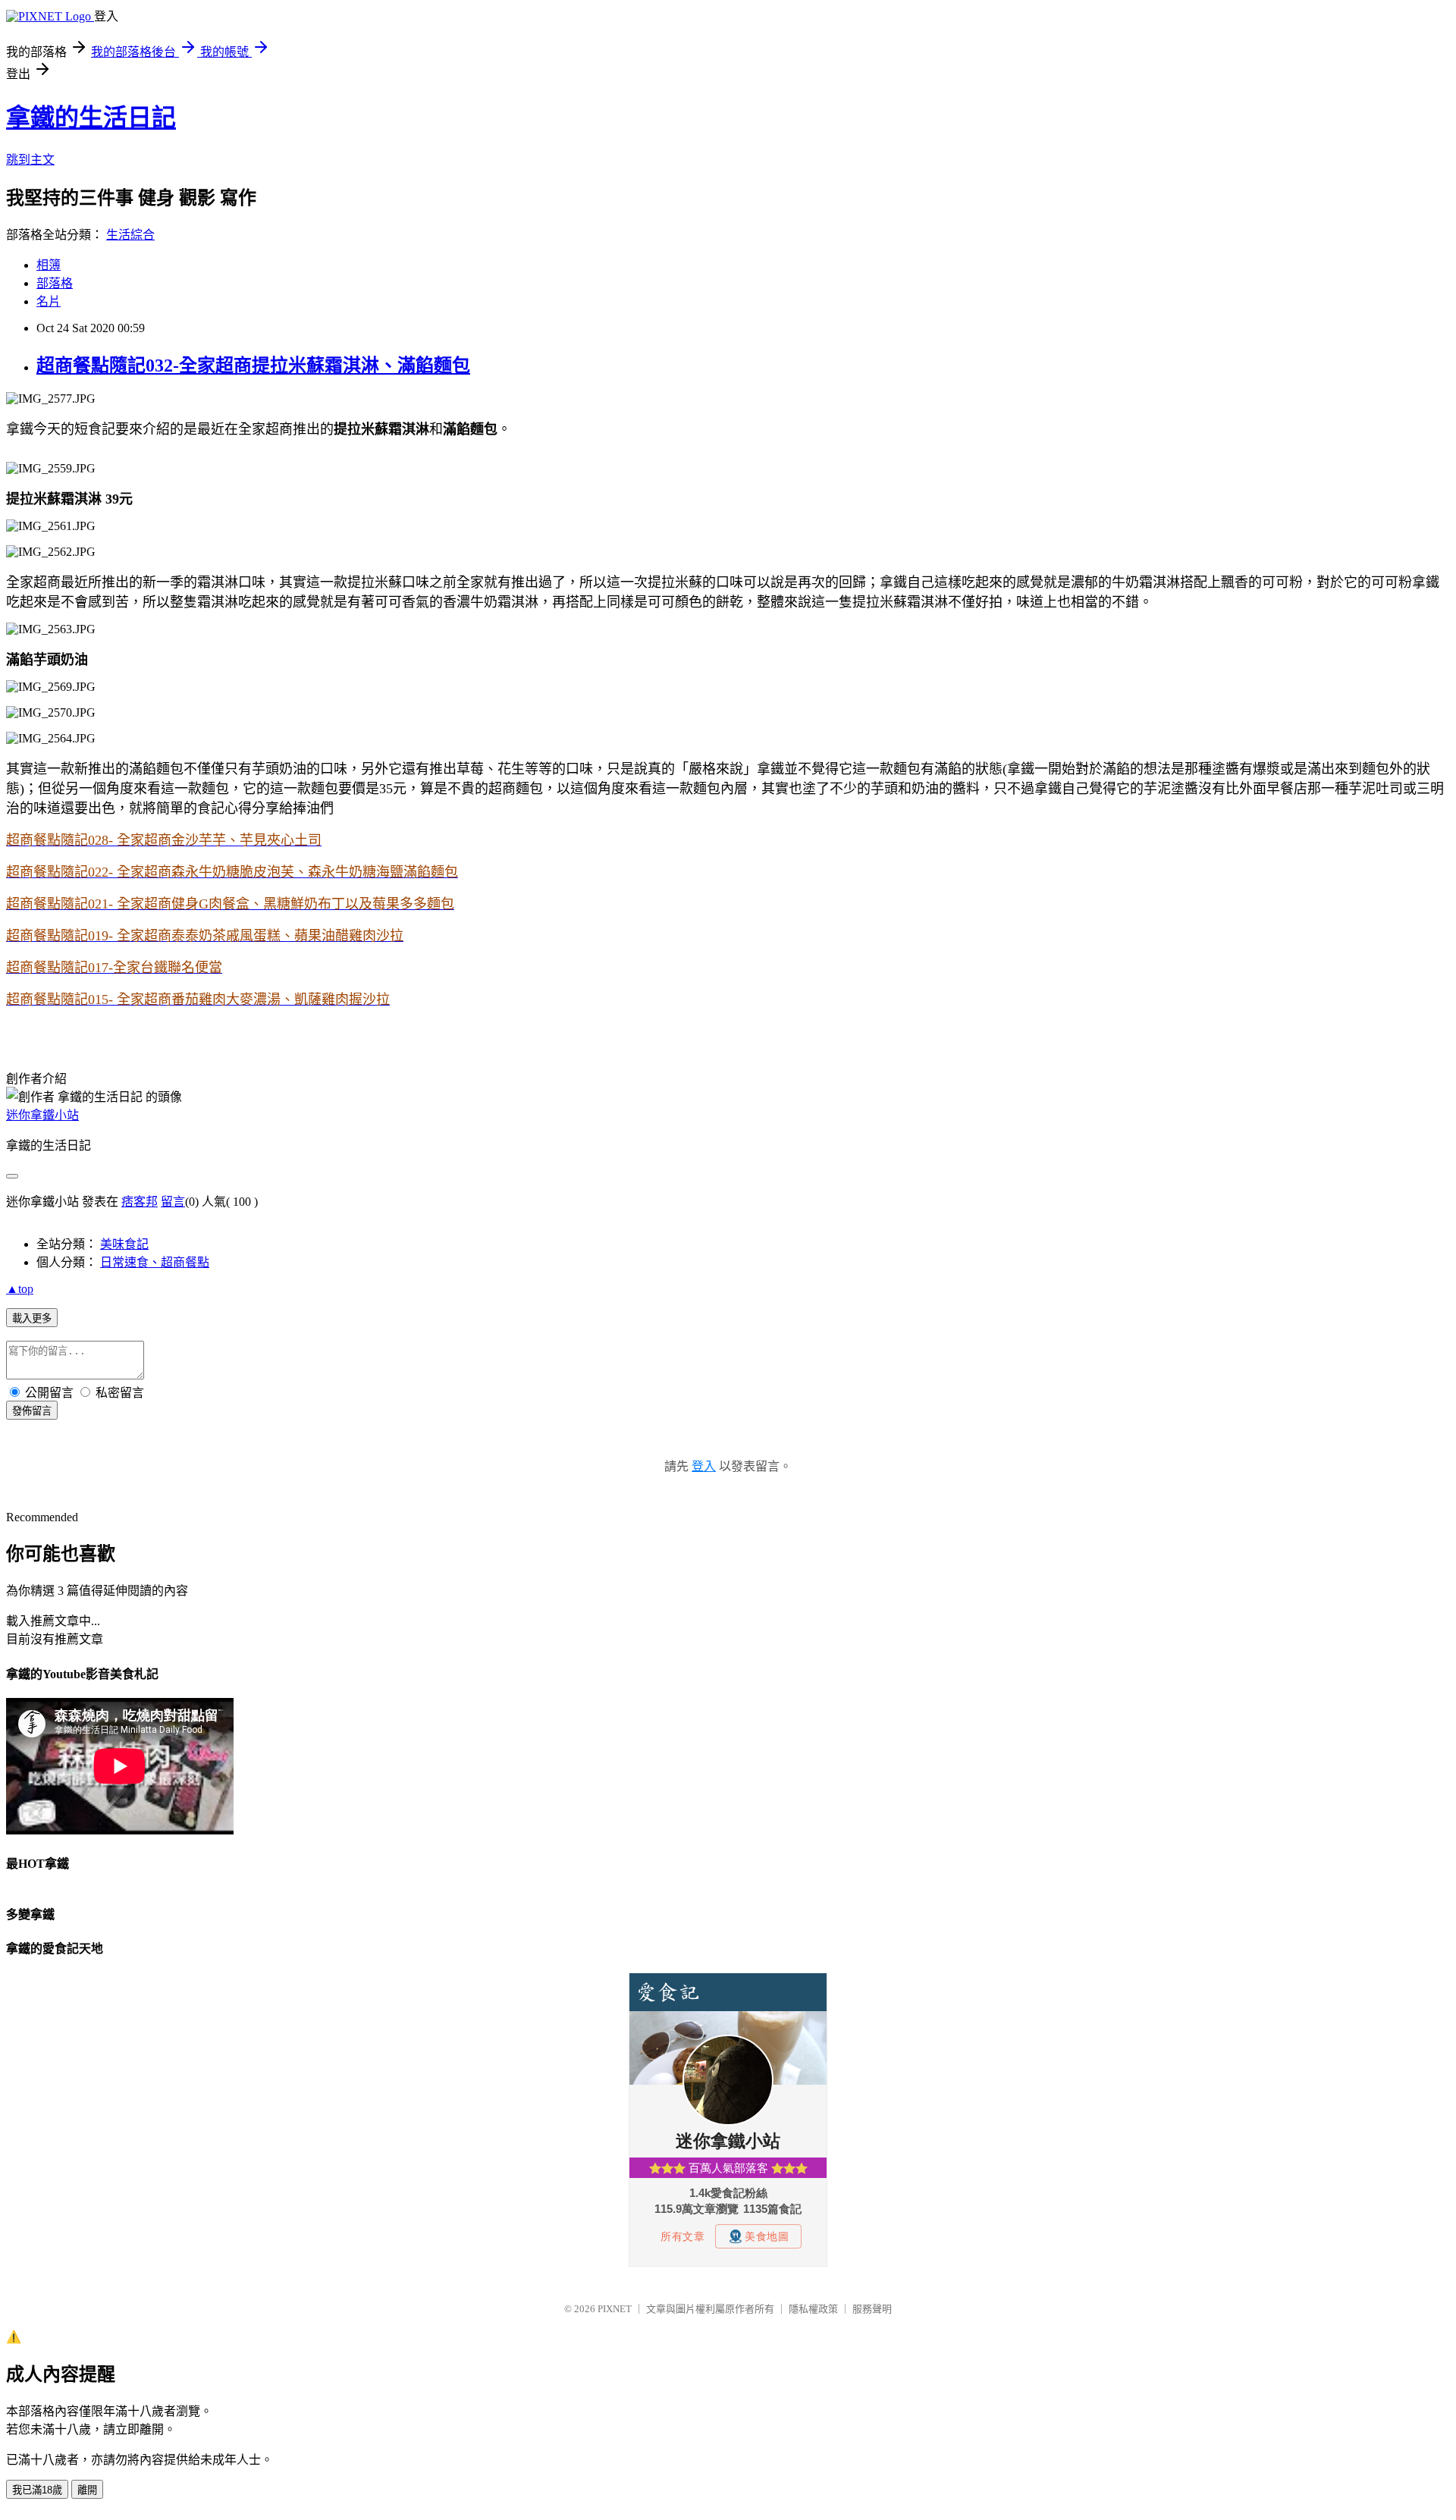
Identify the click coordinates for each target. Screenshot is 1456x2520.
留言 (173, 1202)
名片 (49, 301)
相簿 (49, 265)
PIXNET (615, 2309)
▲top (20, 1289)
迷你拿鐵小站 (42, 1115)
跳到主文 (30, 160)
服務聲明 (872, 2309)
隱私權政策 (813, 2309)
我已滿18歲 (37, 2490)
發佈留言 (32, 1411)
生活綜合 (130, 235)
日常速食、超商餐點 (155, 1262)
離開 (87, 2490)
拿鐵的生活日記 (91, 118)
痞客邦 (140, 1202)
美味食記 (124, 1244)
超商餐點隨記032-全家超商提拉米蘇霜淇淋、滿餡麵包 (253, 366)
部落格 (55, 283)
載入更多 (32, 1318)
